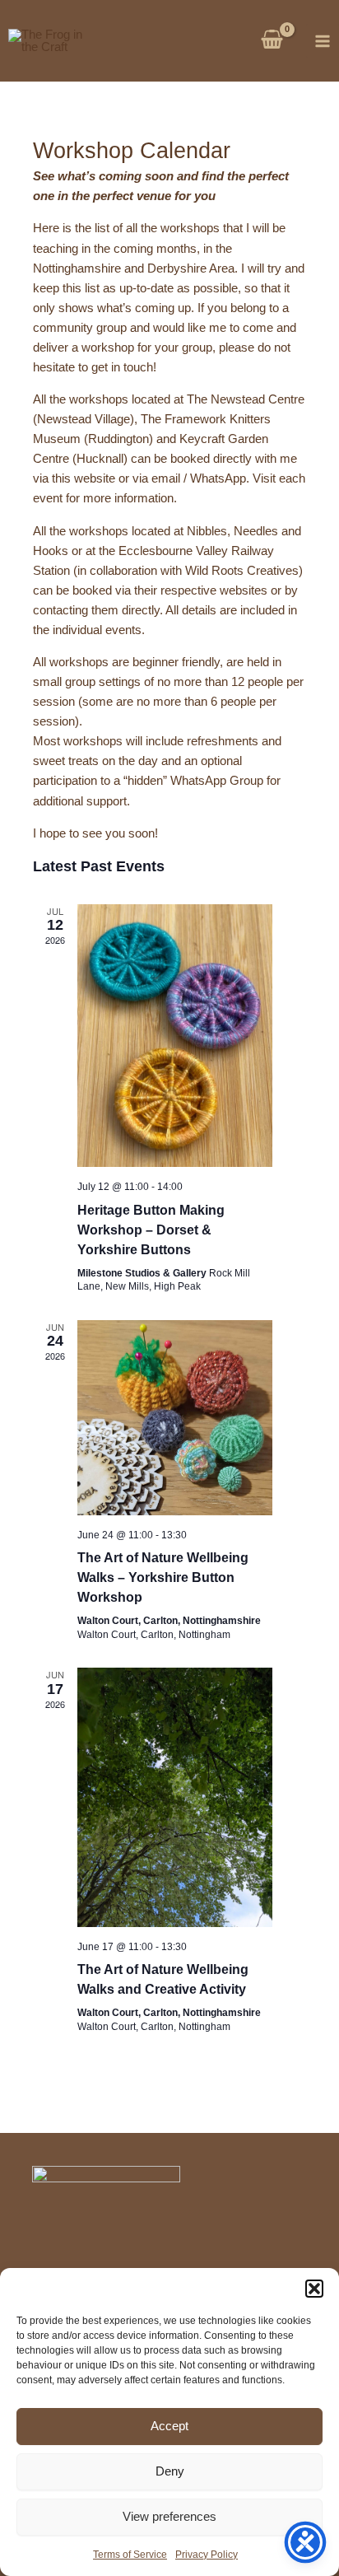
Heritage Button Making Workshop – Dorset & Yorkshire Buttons (151, 1230)
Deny (170, 2471)
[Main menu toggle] (323, 40)
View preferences (169, 2516)
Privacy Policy (207, 2555)
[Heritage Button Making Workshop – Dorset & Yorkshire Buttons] (175, 1036)
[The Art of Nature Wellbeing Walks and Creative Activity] (175, 1797)
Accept (169, 2426)
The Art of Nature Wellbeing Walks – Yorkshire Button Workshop (163, 1577)
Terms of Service (130, 2555)
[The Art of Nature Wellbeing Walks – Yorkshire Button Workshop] (175, 1418)
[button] (314, 2289)
